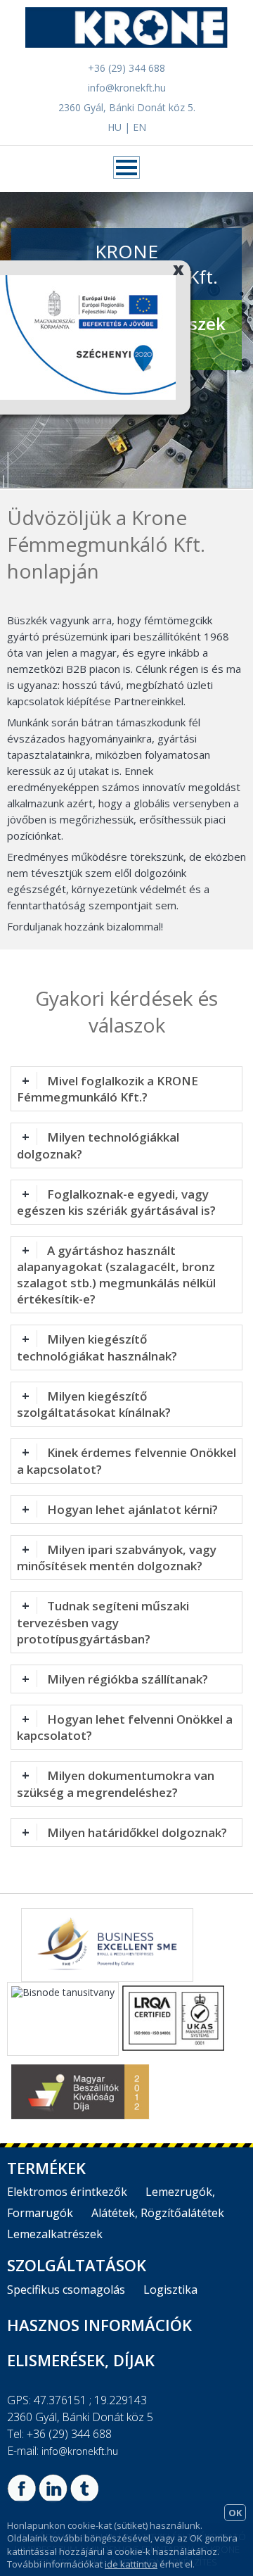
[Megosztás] (21, 2499)
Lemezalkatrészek (55, 2234)
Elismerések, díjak (81, 2360)
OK (235, 2513)
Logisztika (170, 2290)
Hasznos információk (99, 2325)
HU (115, 127)
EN (140, 127)
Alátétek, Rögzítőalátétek (158, 2213)
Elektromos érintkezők (67, 2192)
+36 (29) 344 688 (126, 68)
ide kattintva (131, 2564)
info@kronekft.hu (127, 88)
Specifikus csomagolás (66, 2290)
